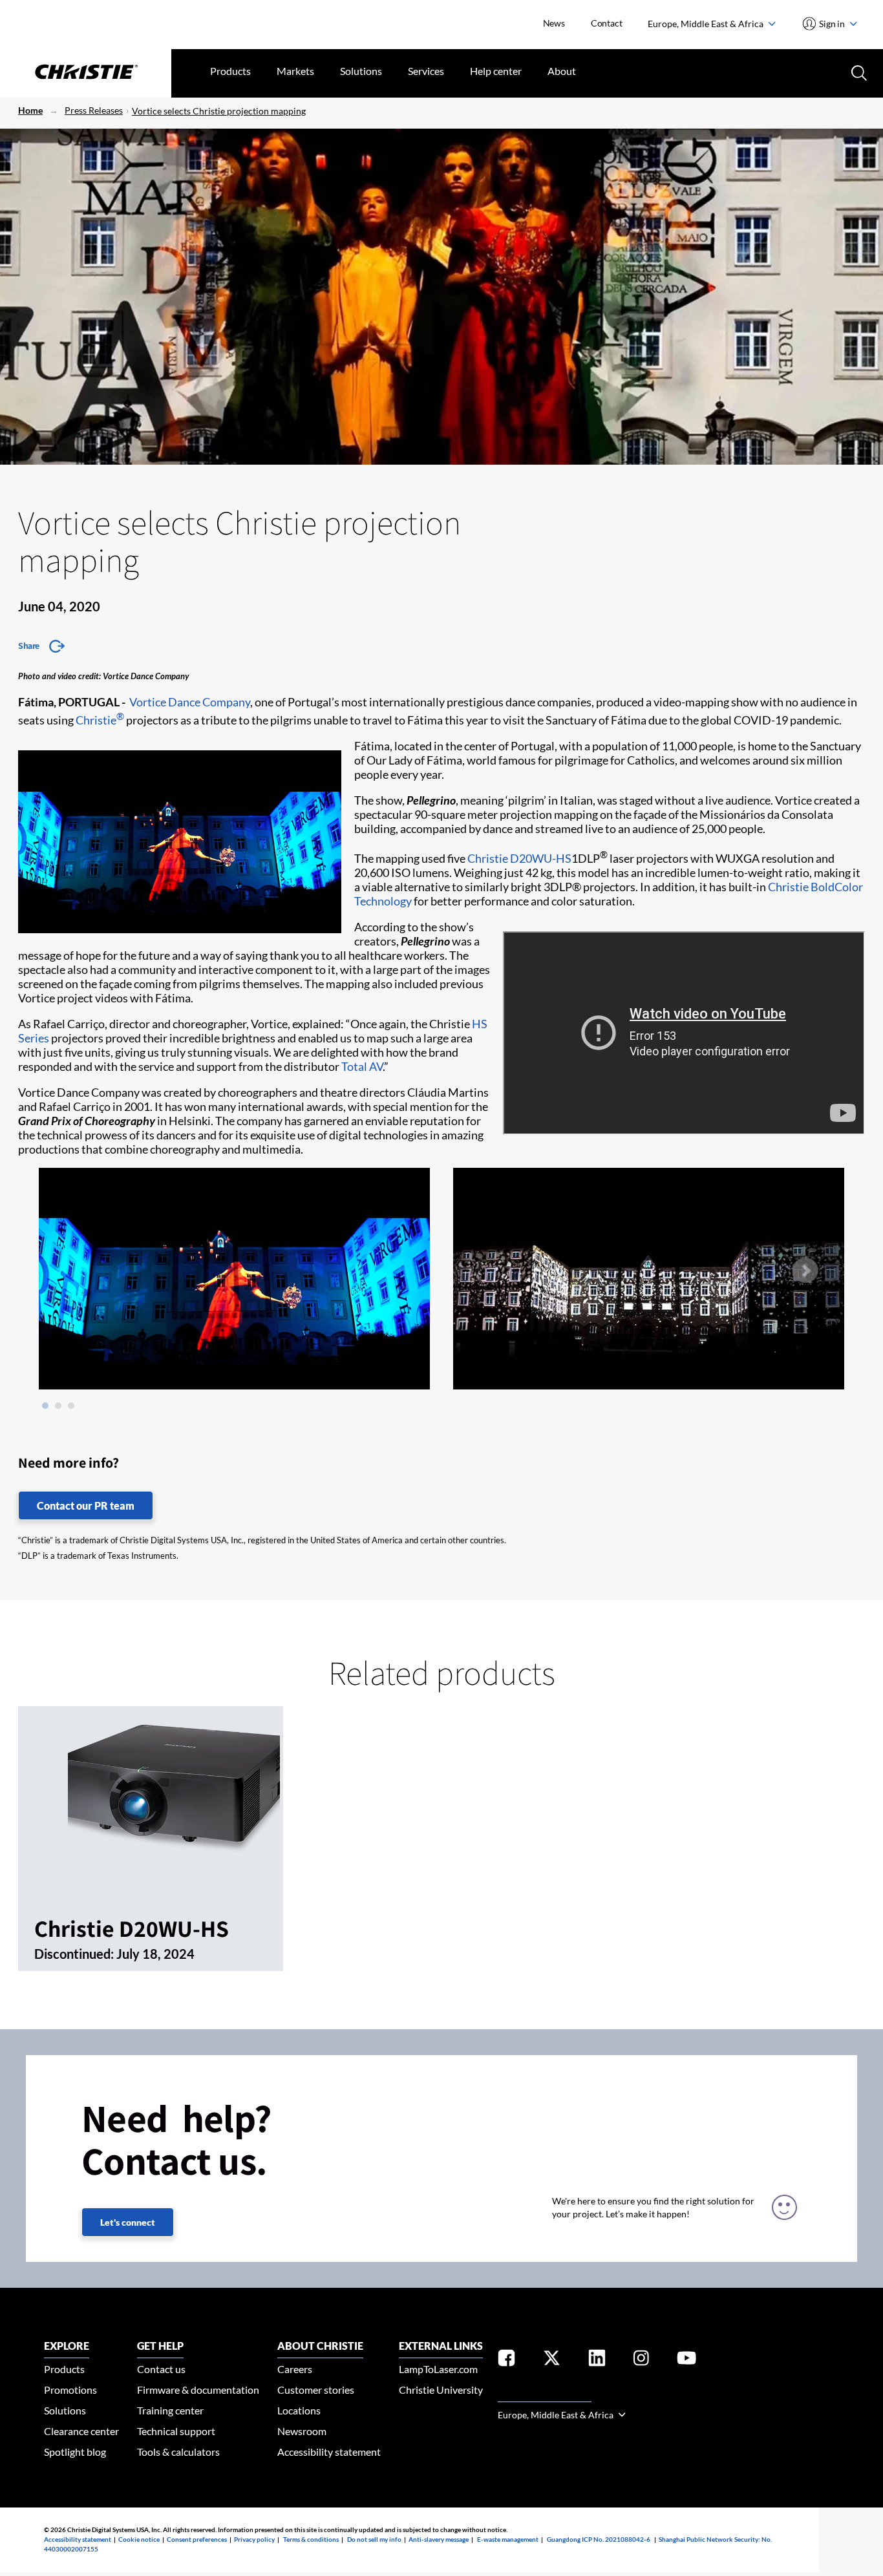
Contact (607, 23)
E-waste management (508, 2539)
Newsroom (302, 2431)
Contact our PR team (86, 1505)
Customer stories (316, 2390)
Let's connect (128, 2222)
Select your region (545, 2394)
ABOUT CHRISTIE (320, 2346)
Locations (299, 2410)
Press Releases (94, 110)
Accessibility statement (329, 2452)
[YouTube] (686, 2360)
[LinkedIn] (597, 2360)
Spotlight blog (75, 2452)
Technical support (176, 2431)
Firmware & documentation (198, 2390)
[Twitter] (552, 2360)
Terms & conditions (311, 2539)
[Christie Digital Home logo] (86, 73)
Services (426, 71)
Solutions (361, 71)
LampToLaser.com (438, 2369)
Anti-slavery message (439, 2539)
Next (805, 1271)
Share (29, 646)
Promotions (70, 2390)
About (562, 71)
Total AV (362, 1066)
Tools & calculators (178, 2452)
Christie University (441, 2390)
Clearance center (81, 2431)
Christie (100, 720)
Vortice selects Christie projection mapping (219, 111)
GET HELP (160, 2346)
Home (30, 110)
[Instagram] (641, 2360)
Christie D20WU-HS (519, 858)
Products (230, 71)
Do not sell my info (374, 2539)
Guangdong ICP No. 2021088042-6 (599, 2539)
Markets (295, 71)
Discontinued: (75, 1954)
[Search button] (858, 72)
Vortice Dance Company (190, 702)
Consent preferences (197, 2539)
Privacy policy (254, 2539)
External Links (441, 2346)
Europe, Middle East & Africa (707, 24)
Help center (496, 71)
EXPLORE (67, 2346)
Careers (295, 2369)
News (554, 23)
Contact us (161, 2369)
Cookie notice (139, 2539)
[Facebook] (506, 2360)
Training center (170, 2410)
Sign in (832, 24)
